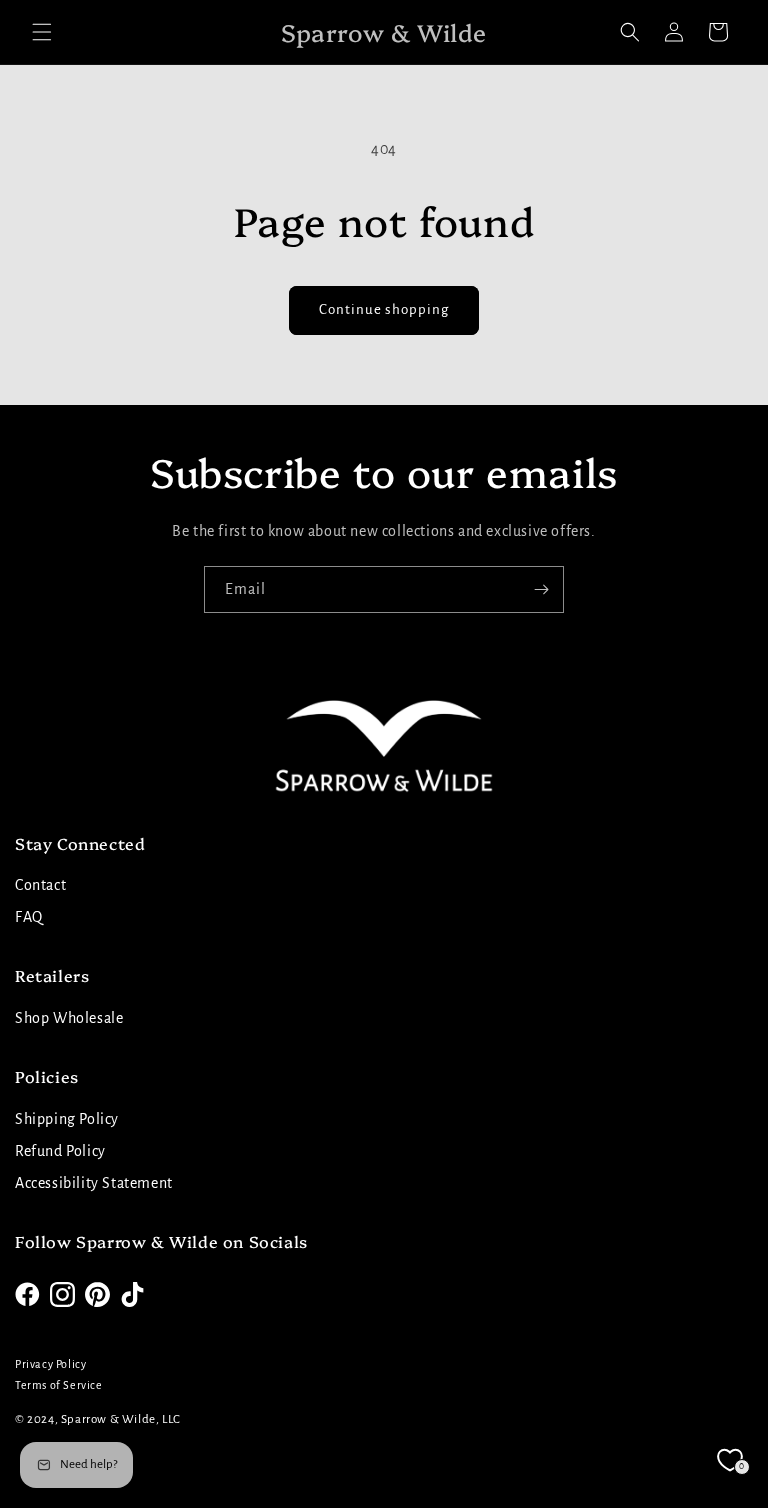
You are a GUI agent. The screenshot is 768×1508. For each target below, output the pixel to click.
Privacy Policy (50, 1364)
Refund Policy (60, 1151)
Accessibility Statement (94, 1183)
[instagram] (62, 1294)
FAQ (29, 917)
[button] (42, 32)
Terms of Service (59, 1385)
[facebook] (27, 1294)
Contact (40, 885)
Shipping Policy (67, 1119)
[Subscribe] (541, 589)
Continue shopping (384, 309)
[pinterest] (97, 1294)
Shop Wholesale (69, 1018)
